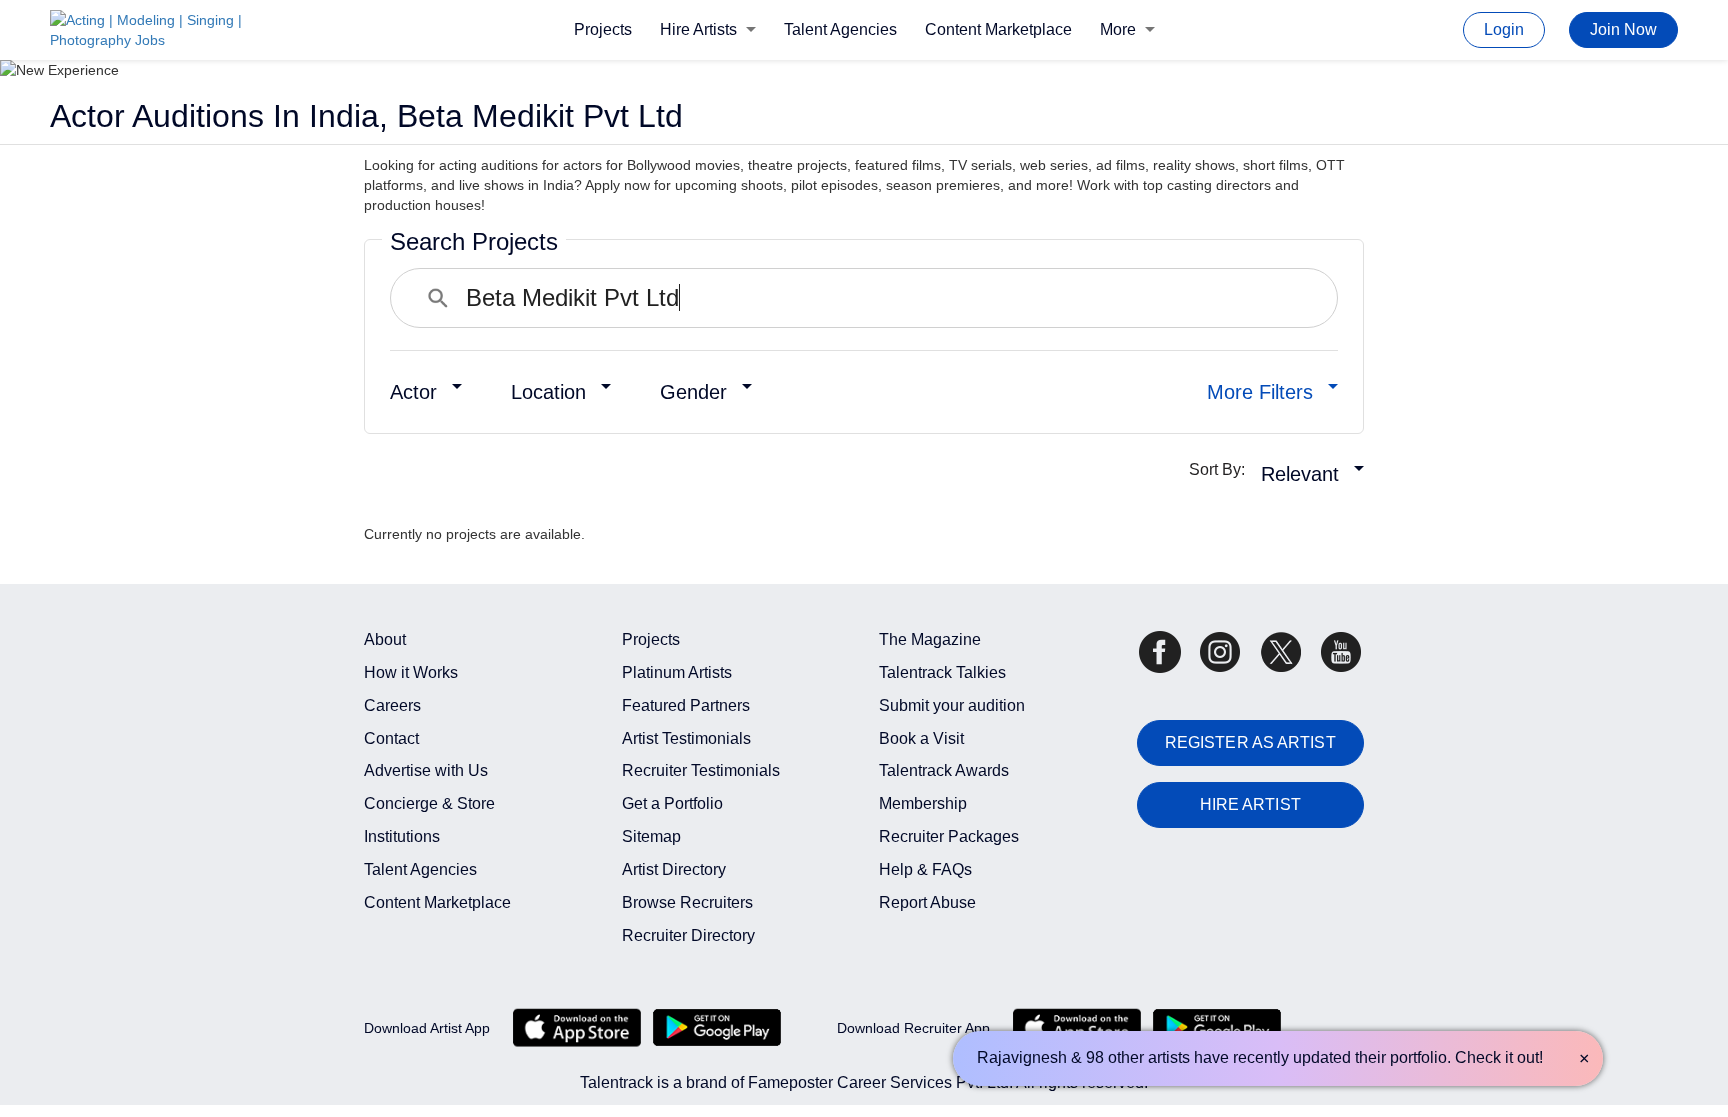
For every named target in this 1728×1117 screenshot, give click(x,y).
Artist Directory (674, 869)
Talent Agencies (840, 29)
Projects (603, 29)
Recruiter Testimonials (701, 770)
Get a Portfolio (672, 803)
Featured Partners (686, 705)
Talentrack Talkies (942, 672)
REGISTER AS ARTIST (1250, 742)
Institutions (402, 836)
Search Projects (474, 241)
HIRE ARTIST (1250, 804)
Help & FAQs (925, 869)
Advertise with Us (426, 770)
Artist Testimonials (686, 738)
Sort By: (1223, 469)
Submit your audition (952, 705)
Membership (923, 803)
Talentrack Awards (944, 770)
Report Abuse (927, 902)
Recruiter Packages (949, 836)
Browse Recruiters (687, 902)
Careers (392, 705)
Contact (391, 738)
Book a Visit (921, 738)
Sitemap (651, 836)
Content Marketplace (998, 29)
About (385, 639)
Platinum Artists (677, 672)
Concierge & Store (429, 803)
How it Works (411, 672)
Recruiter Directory (688, 935)
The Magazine (930, 639)
